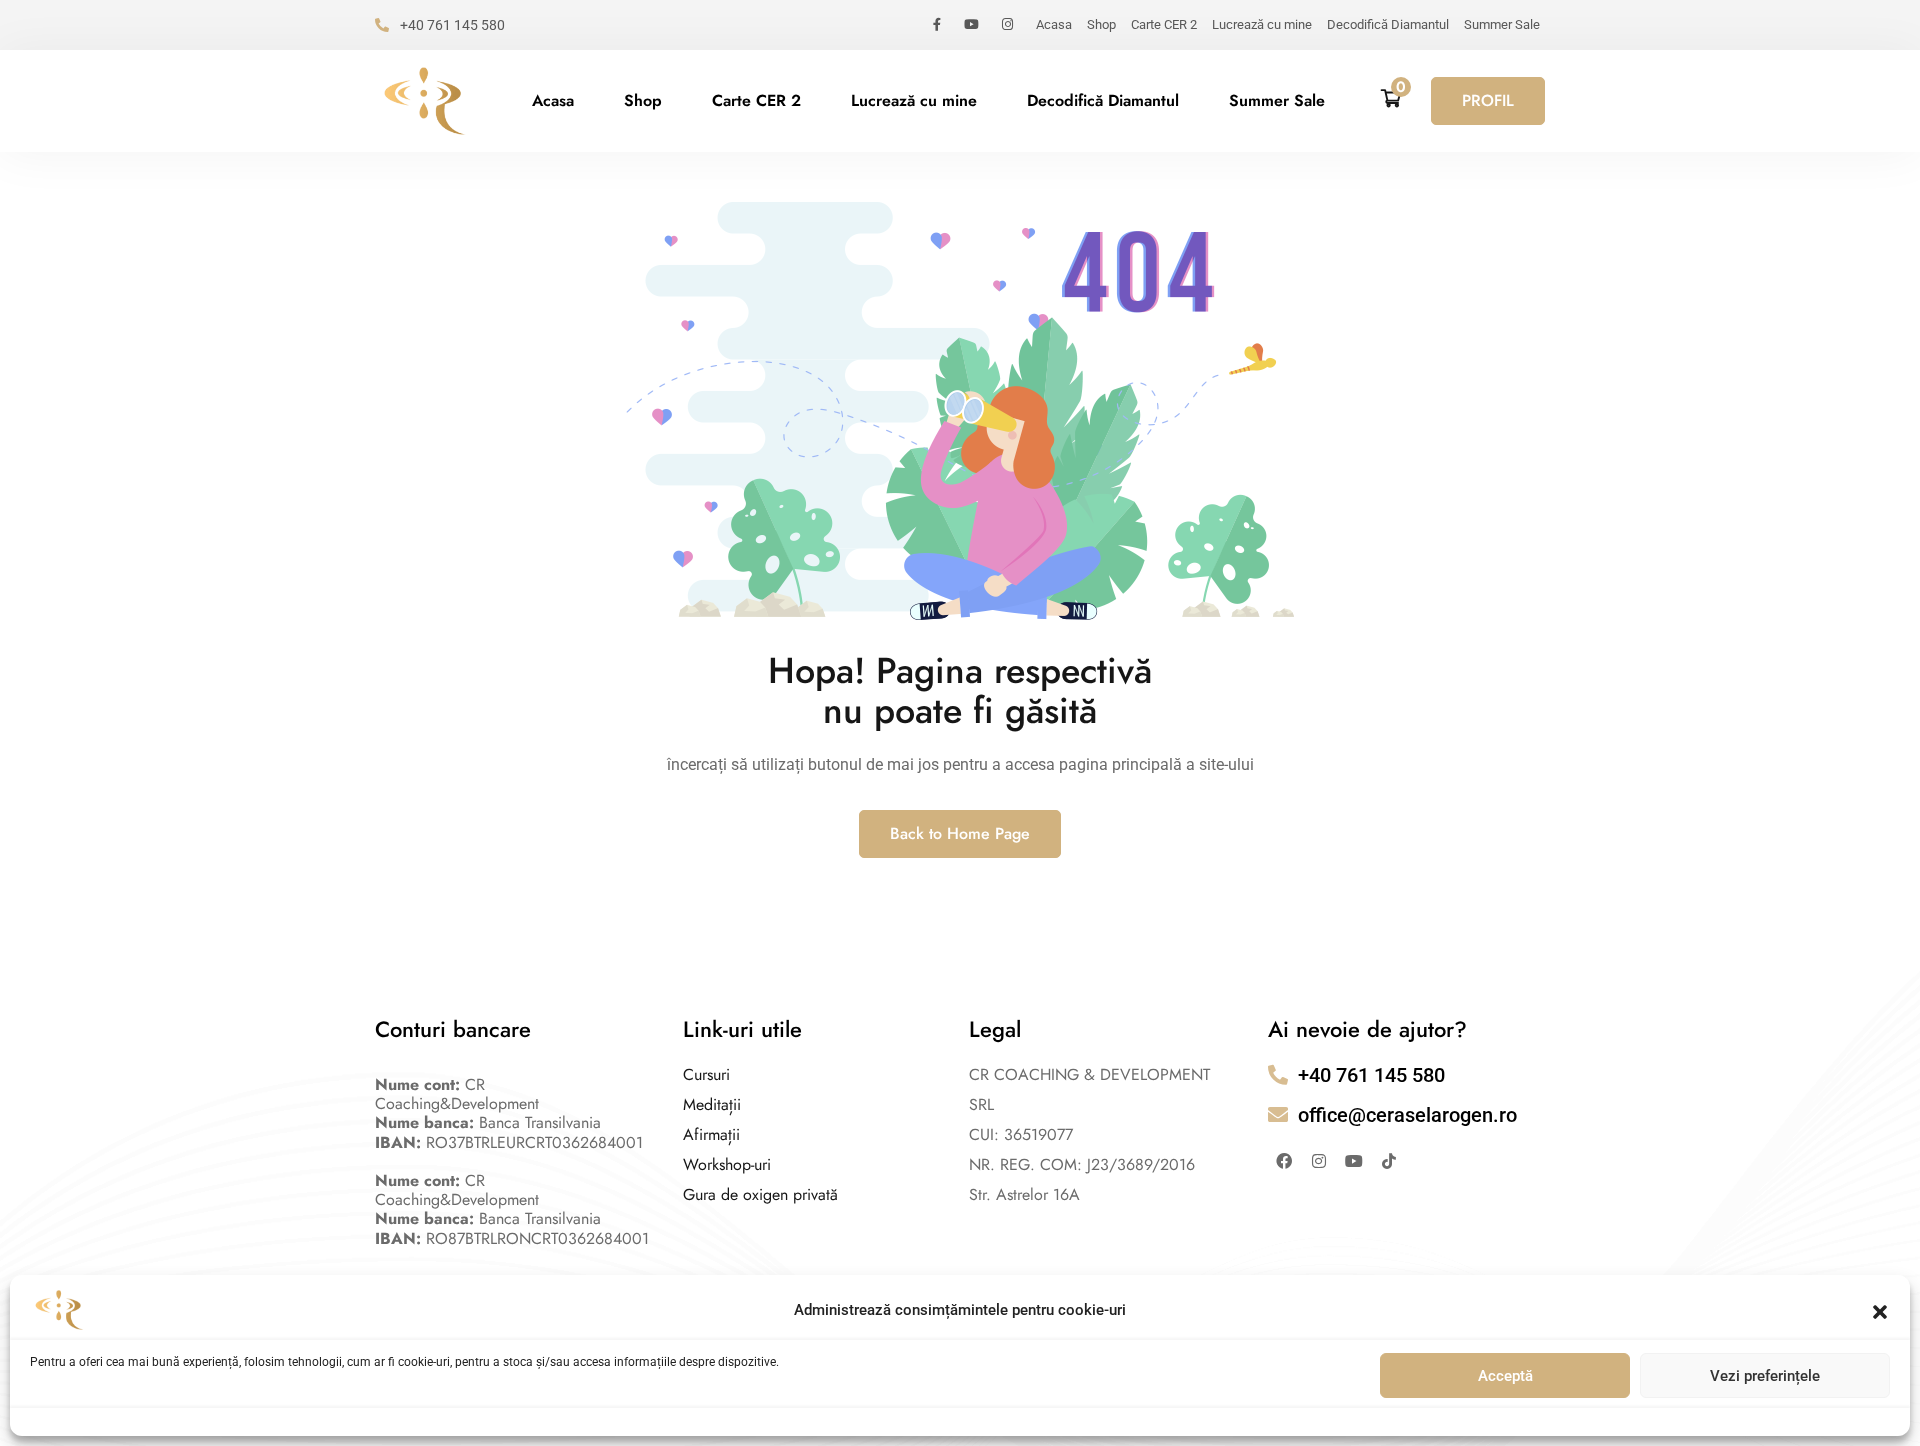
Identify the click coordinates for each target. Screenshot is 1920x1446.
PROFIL (1488, 100)
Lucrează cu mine (1262, 24)
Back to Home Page (960, 833)
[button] (1880, 1310)
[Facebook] (1284, 1161)
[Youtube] (1354, 1161)
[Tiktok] (1389, 1161)
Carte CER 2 (1164, 24)
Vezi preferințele (1765, 1376)
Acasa (1054, 24)
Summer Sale (1502, 24)
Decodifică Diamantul (1388, 24)
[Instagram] (1319, 1161)
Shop (1101, 24)
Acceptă (1505, 1376)
